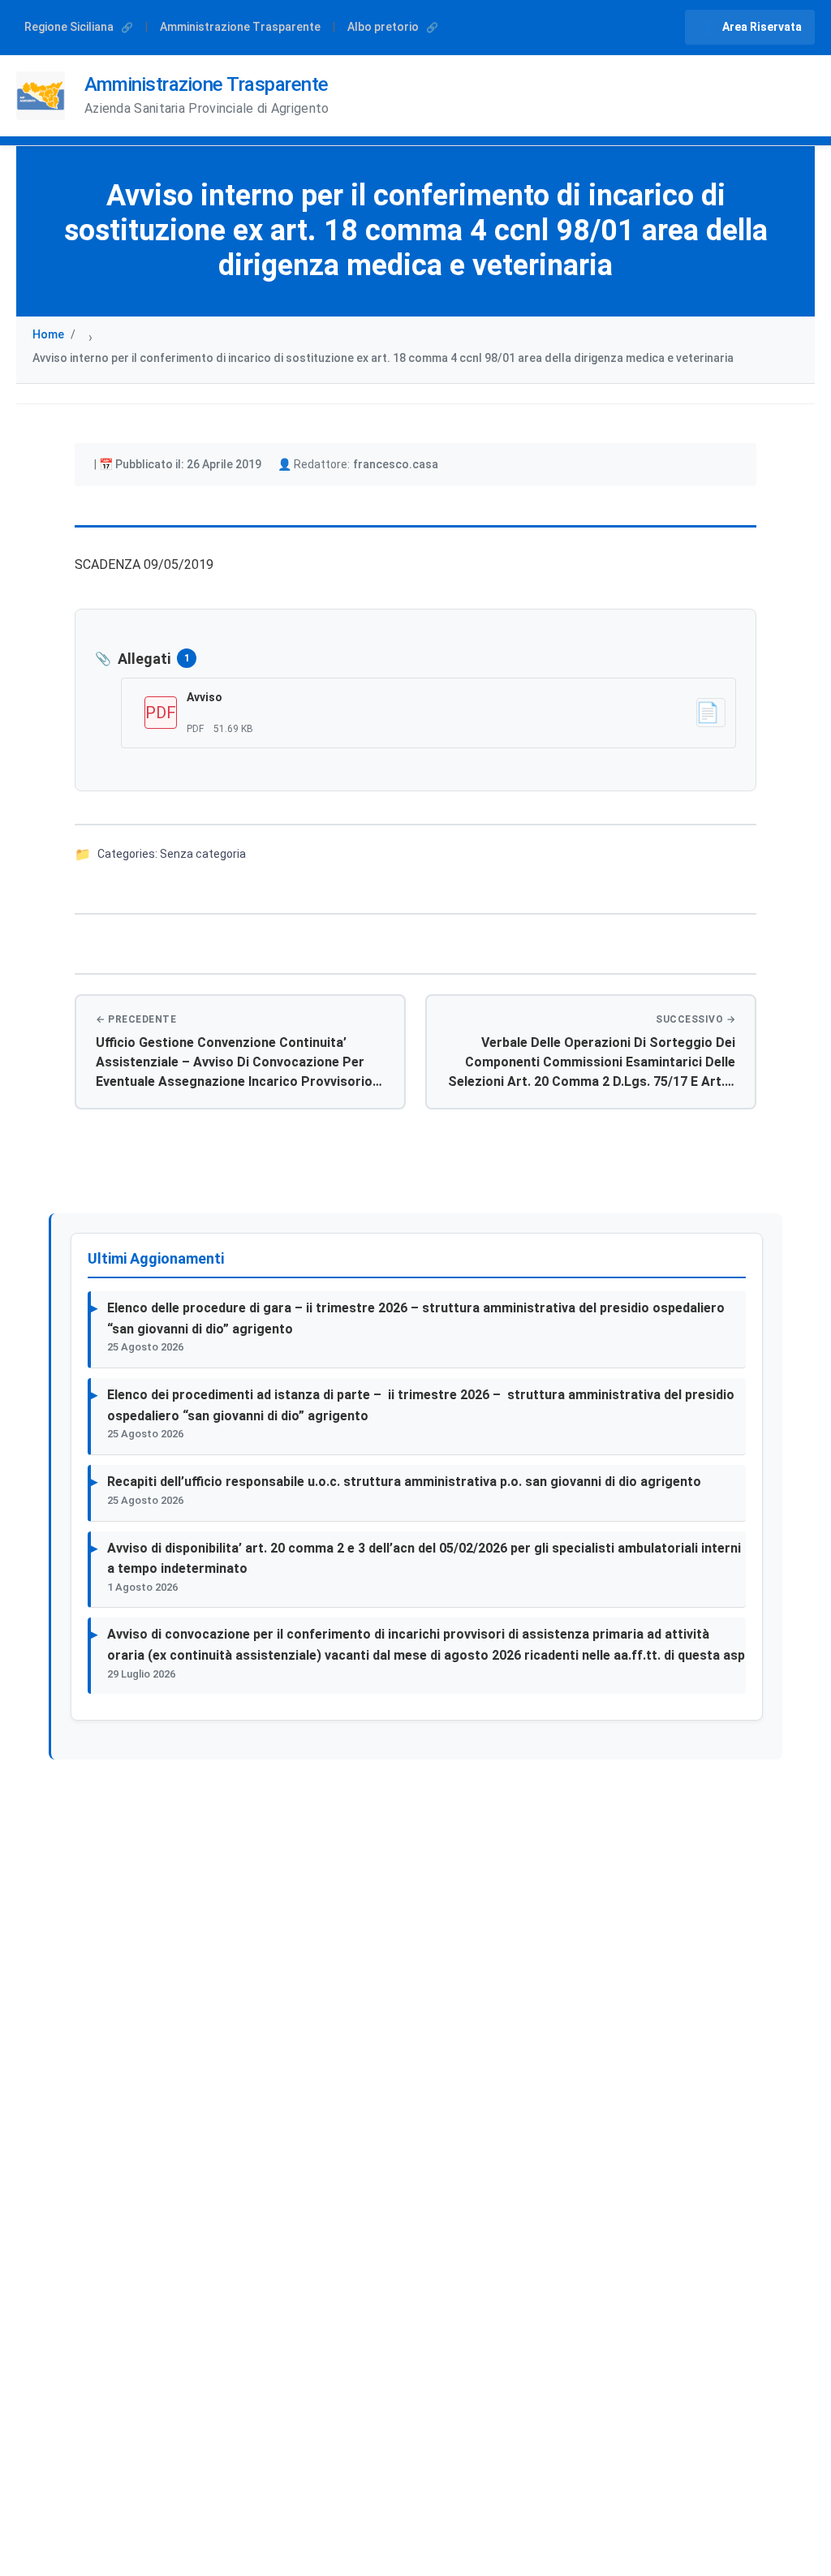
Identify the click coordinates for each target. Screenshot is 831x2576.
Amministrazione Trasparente (240, 27)
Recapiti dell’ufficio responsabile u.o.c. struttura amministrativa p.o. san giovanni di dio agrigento (404, 1482)
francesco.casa (396, 464)
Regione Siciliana (70, 27)
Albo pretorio (384, 27)
